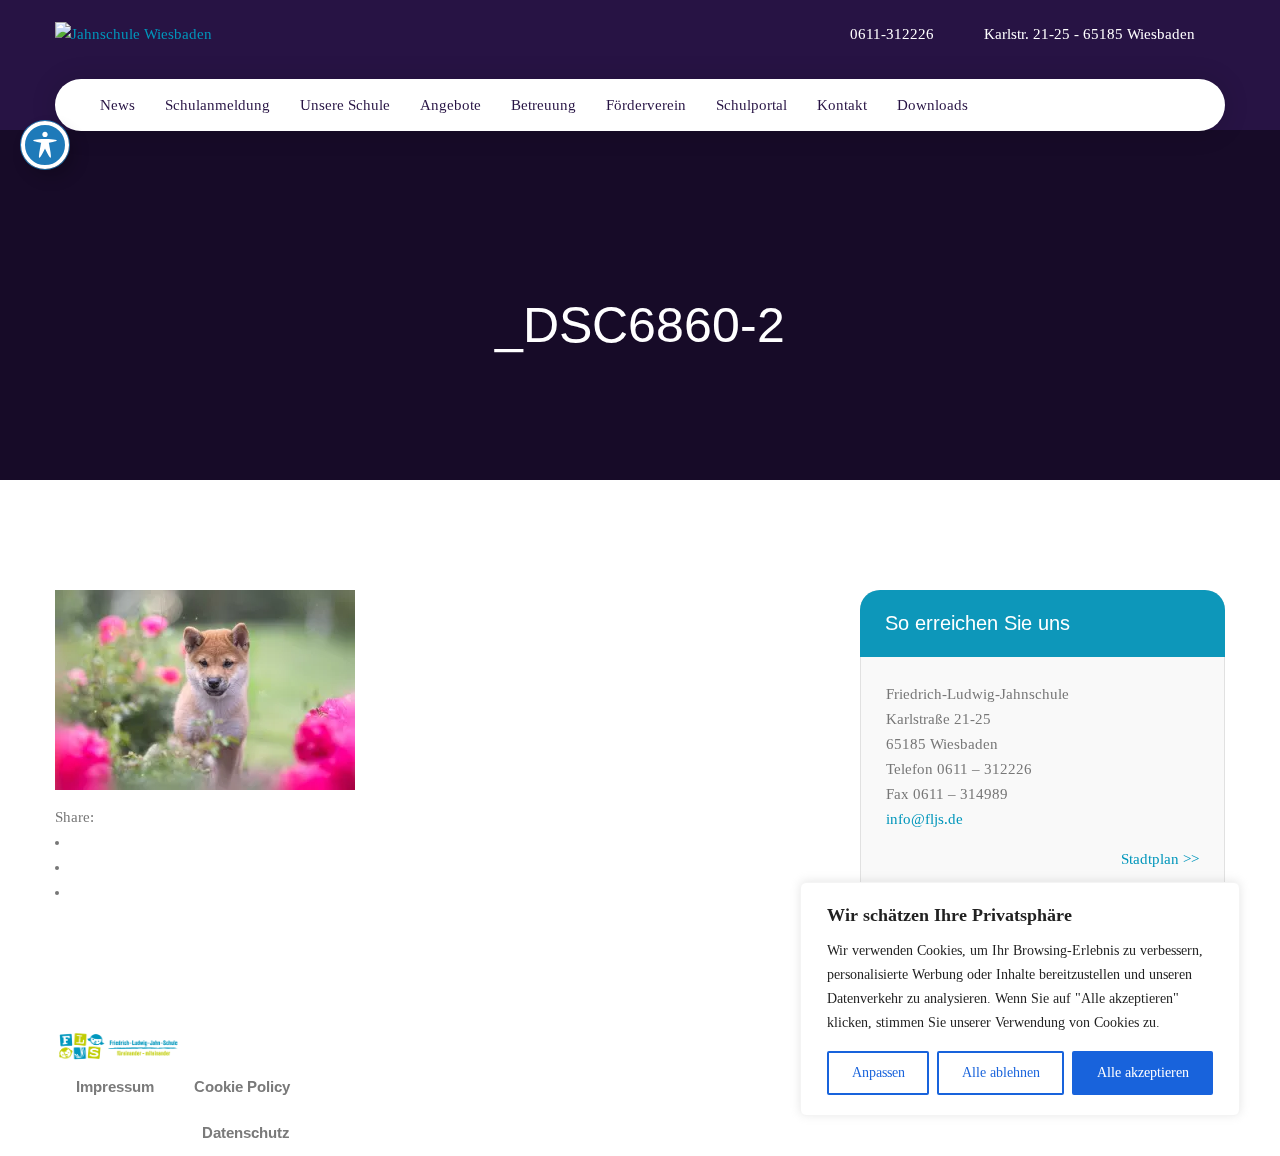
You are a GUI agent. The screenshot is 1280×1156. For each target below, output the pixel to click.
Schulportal (751, 105)
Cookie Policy (242, 1086)
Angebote (450, 105)
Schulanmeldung (217, 105)
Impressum (115, 1086)
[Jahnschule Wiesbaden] (133, 33)
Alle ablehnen (1001, 1072)
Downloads (932, 105)
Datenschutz (246, 1132)
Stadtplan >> (1160, 859)
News (117, 105)
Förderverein (646, 105)
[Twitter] (89, 867)
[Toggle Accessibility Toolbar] (45, 145)
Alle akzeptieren (1143, 1072)
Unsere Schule (345, 105)
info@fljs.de (924, 819)
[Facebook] (89, 842)
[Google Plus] (89, 892)
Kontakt (842, 105)
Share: (74, 817)
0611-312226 (892, 34)
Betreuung (543, 105)
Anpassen (878, 1072)
